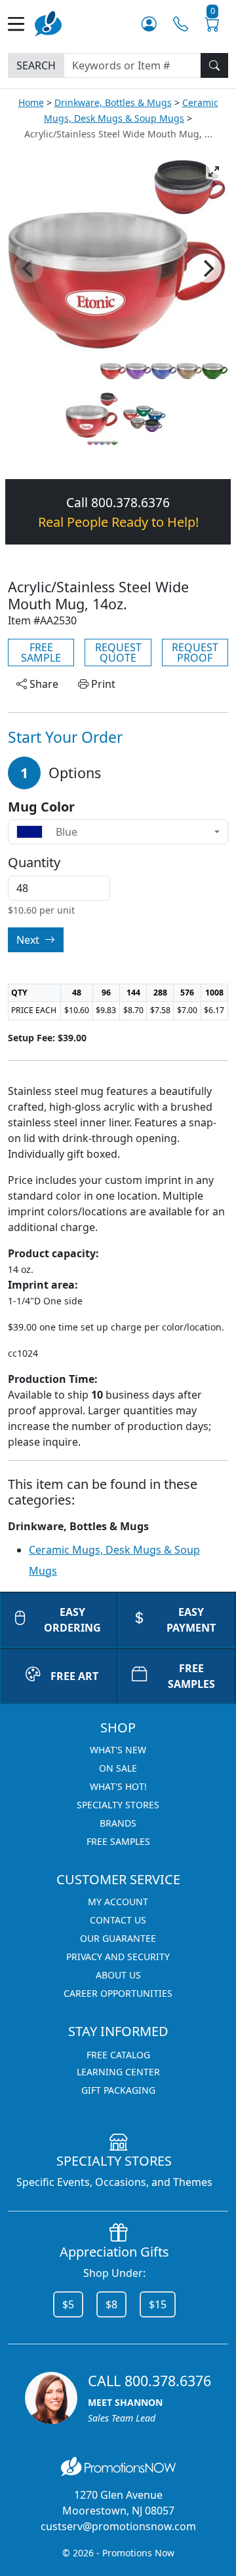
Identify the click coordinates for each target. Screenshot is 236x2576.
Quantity (34, 863)
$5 (68, 2304)
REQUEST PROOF (195, 653)
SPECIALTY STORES (118, 1805)
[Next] (207, 268)
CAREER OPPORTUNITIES (118, 1993)
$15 (158, 2304)
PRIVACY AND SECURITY (118, 1957)
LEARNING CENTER (118, 2072)
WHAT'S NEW (118, 1750)
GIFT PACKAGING (118, 2090)
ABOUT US (118, 1975)
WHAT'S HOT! (118, 1786)
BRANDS (118, 1823)
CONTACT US (118, 1920)
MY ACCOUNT (118, 1902)
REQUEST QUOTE (118, 653)
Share (43, 684)
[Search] (214, 65)
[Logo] (48, 23)
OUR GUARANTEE (118, 1938)
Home (31, 102)
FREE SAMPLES (191, 1676)
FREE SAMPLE (41, 653)
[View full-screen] (214, 171)
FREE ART (74, 1676)
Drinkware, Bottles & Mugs (113, 102)
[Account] (149, 24)
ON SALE (118, 1768)
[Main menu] (21, 24)
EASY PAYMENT (191, 1620)
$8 (111, 2304)
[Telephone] (181, 24)
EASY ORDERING (72, 1620)
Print (102, 684)
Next (29, 940)
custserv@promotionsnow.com (118, 2526)
